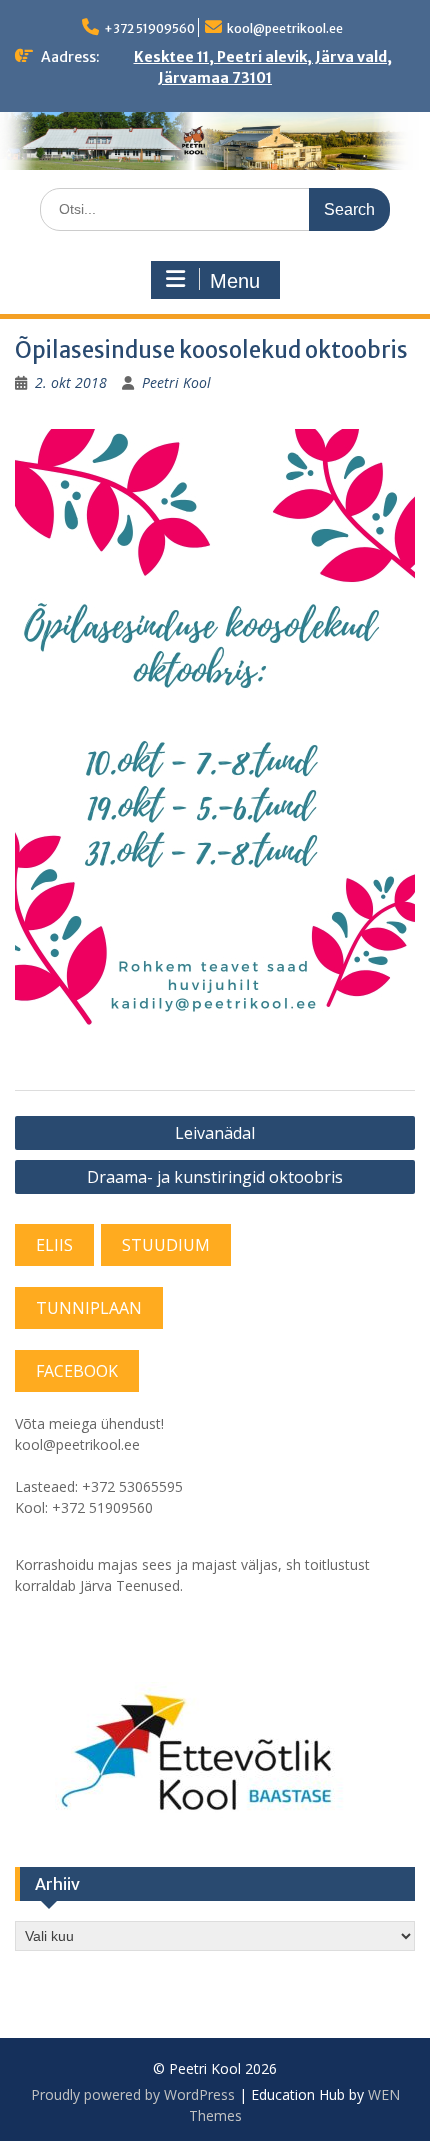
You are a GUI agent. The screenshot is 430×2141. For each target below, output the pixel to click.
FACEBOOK (77, 1371)
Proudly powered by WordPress (133, 2094)
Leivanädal (215, 1133)
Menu (235, 281)
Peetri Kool (176, 382)
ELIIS (54, 1245)
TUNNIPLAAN (89, 1308)
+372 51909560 (149, 28)
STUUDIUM (166, 1245)
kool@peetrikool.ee (285, 28)
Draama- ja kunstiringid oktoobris (215, 1177)
